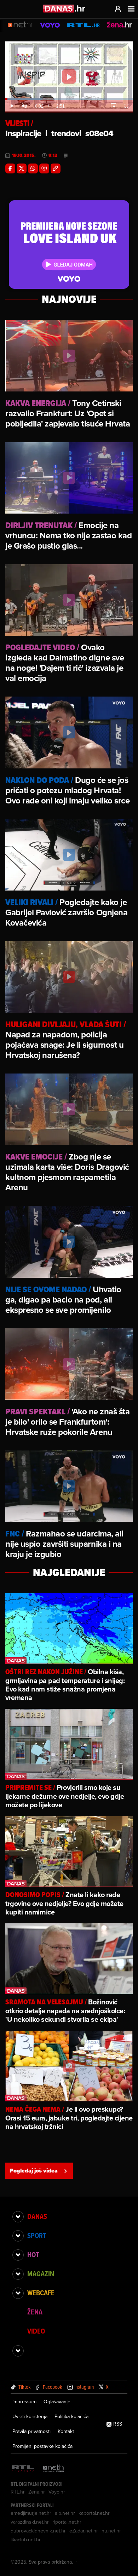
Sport (37, 2236)
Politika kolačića (71, 2416)
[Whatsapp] (33, 168)
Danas (37, 2216)
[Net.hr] (54, 2469)
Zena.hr (37, 2492)
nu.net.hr (111, 2531)
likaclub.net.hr (26, 2540)
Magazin (41, 2274)
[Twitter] (22, 168)
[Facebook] (10, 168)
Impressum (24, 2402)
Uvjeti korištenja (30, 2416)
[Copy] (56, 168)
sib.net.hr (65, 2513)
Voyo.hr (57, 2492)
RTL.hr (18, 2492)
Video (36, 2331)
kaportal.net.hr (94, 2513)
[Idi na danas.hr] (64, 8)
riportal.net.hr (67, 2522)
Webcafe (41, 2293)
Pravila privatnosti (31, 2431)
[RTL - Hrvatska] (23, 2469)
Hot (33, 2255)
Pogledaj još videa (34, 2171)
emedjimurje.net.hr (31, 2513)
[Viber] (44, 168)
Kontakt (66, 2431)
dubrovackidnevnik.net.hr (38, 2531)
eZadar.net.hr (84, 2531)
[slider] (69, 99)
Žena (35, 2312)
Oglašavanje (57, 2402)
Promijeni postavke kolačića (42, 2446)
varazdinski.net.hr (30, 2522)
